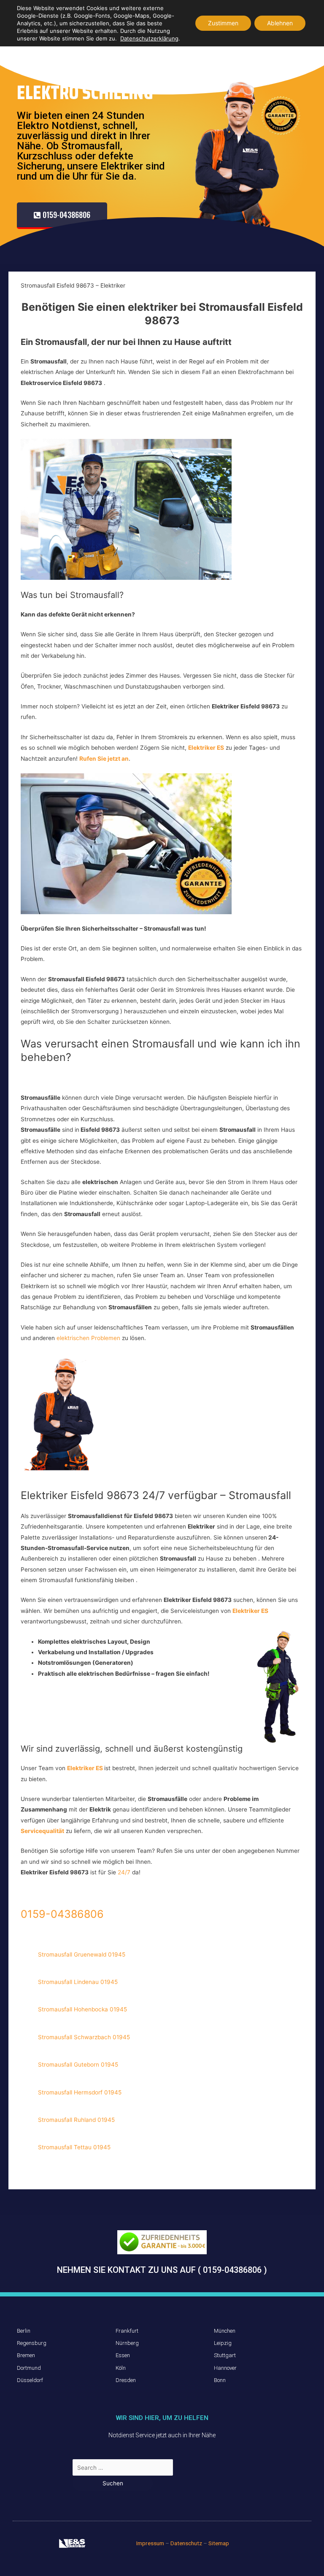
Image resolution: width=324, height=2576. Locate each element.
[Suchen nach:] (123, 2468)
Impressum (150, 2543)
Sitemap (219, 2543)
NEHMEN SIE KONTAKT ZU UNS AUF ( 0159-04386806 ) (162, 2270)
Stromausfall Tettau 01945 (74, 2147)
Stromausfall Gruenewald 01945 (82, 1954)
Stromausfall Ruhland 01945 (76, 2120)
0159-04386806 (62, 1914)
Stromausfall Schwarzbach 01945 (84, 2037)
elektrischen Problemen (89, 1338)
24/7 (125, 1872)
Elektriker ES (250, 1611)
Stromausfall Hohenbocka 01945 (82, 2009)
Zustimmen (223, 23)
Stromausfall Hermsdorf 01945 (80, 2092)
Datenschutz (186, 2543)
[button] (62, 216)
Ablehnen (280, 23)
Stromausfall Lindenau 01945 (78, 1982)
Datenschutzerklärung (149, 38)
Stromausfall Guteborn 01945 (78, 2065)
